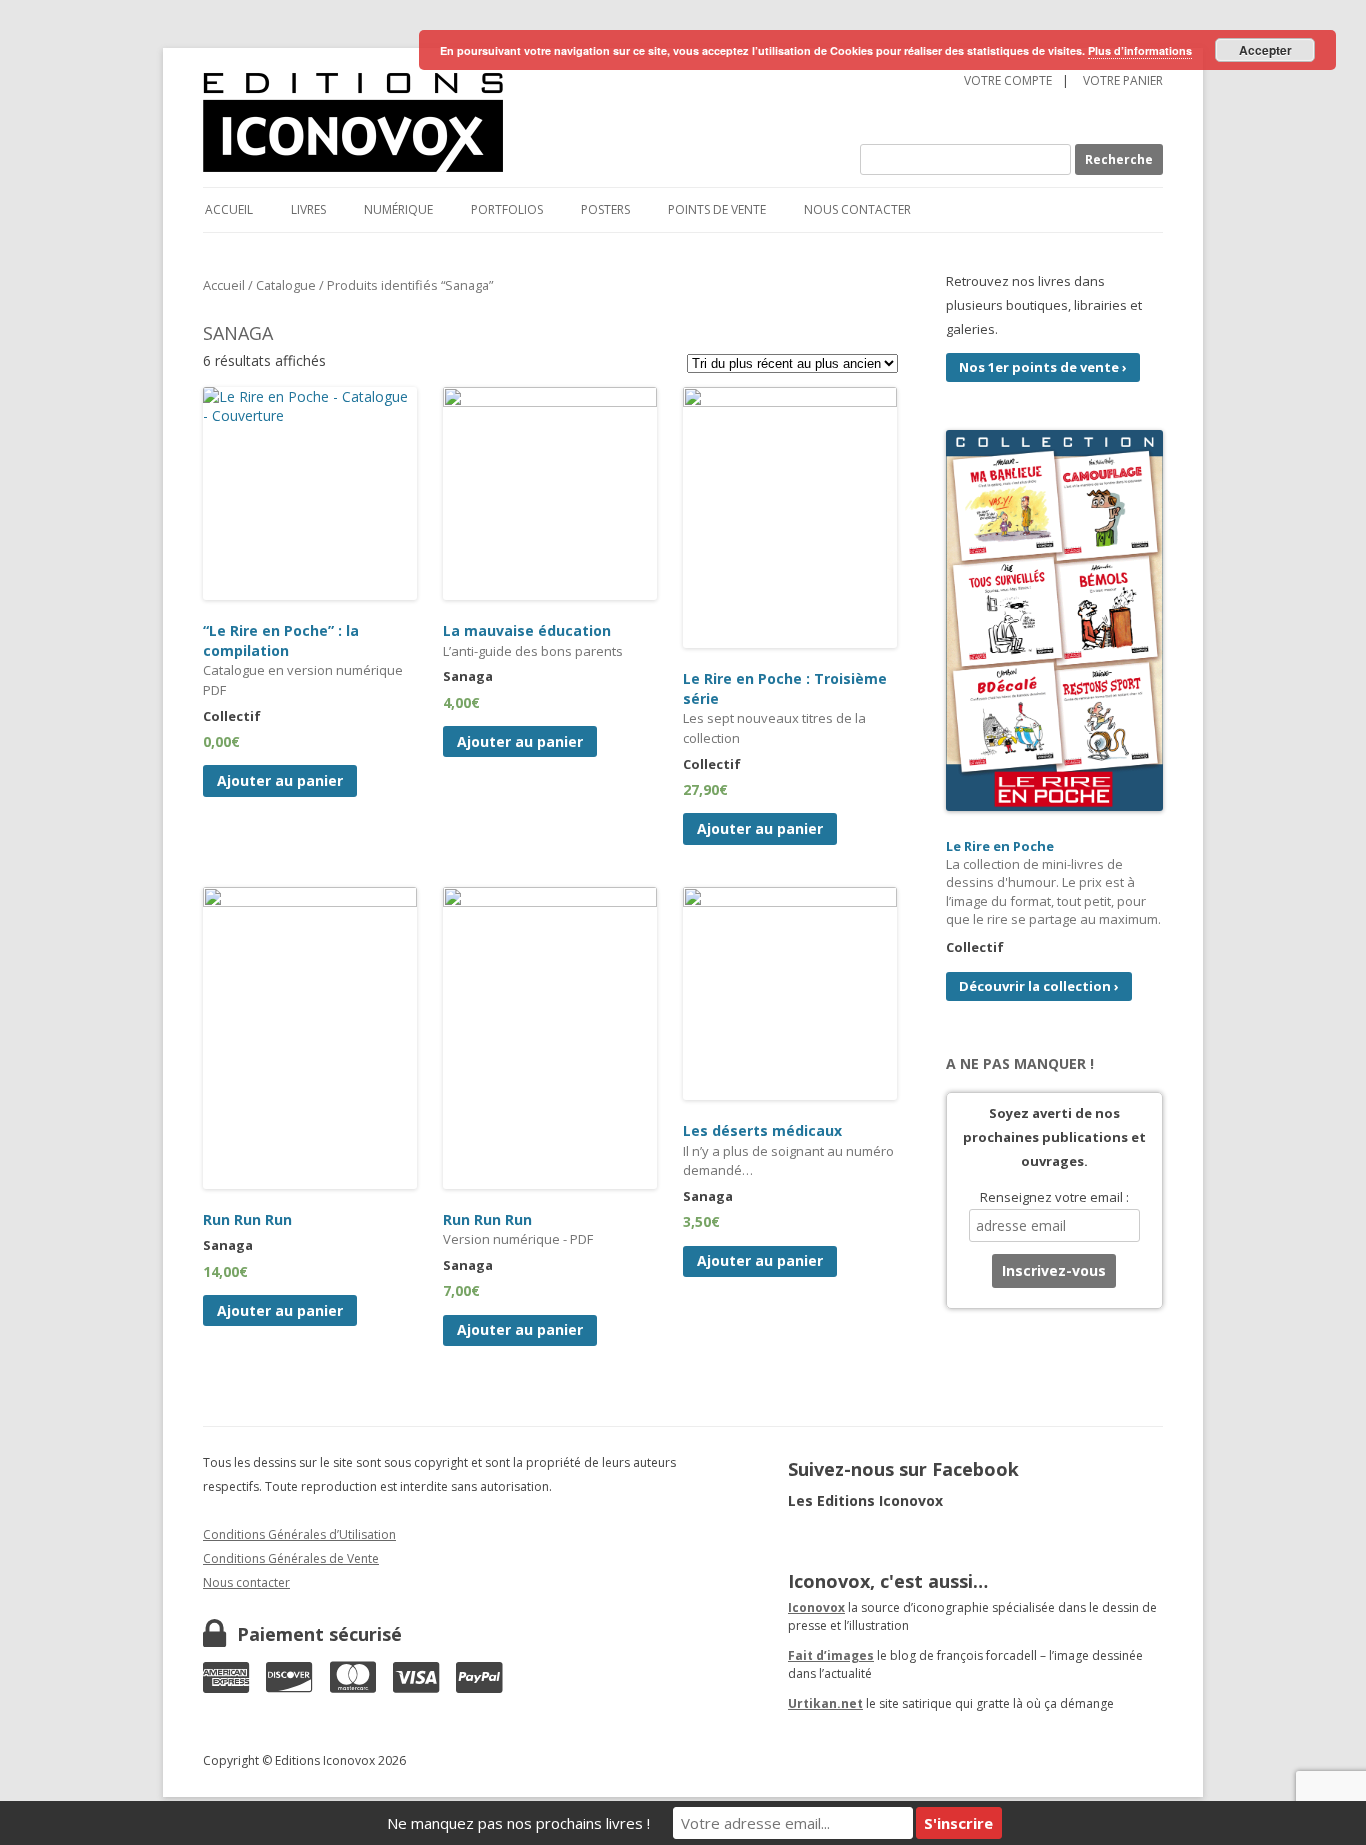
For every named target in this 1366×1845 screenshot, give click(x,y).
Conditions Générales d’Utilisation (299, 1534)
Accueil (229, 209)
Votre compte (1008, 80)
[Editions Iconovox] (467, 123)
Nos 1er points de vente (1043, 367)
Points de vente (717, 209)
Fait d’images (831, 1655)
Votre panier (1123, 80)
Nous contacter (857, 209)
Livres (308, 209)
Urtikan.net (825, 1703)
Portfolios (507, 209)
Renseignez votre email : (1054, 1197)
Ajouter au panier (280, 780)
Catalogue (286, 285)
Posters (605, 209)
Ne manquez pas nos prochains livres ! (518, 1823)
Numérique (398, 209)
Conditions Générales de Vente (291, 1558)
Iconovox (816, 1607)
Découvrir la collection (1039, 986)
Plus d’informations (1140, 50)
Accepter (1265, 50)
